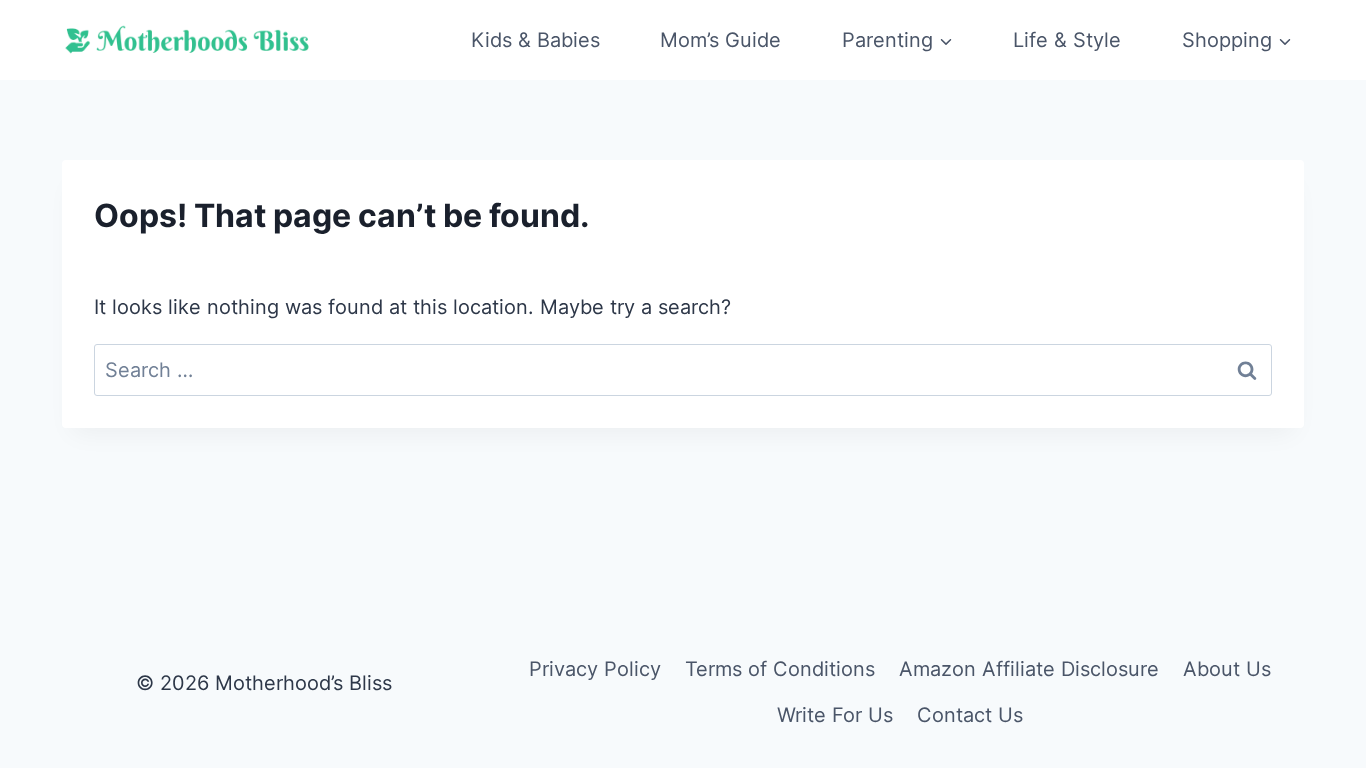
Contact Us (970, 715)
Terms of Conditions (780, 669)
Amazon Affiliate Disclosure (1029, 669)
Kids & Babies (535, 40)
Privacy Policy (595, 669)
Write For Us (835, 715)
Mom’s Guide (720, 40)
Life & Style (1067, 40)
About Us (1227, 669)
